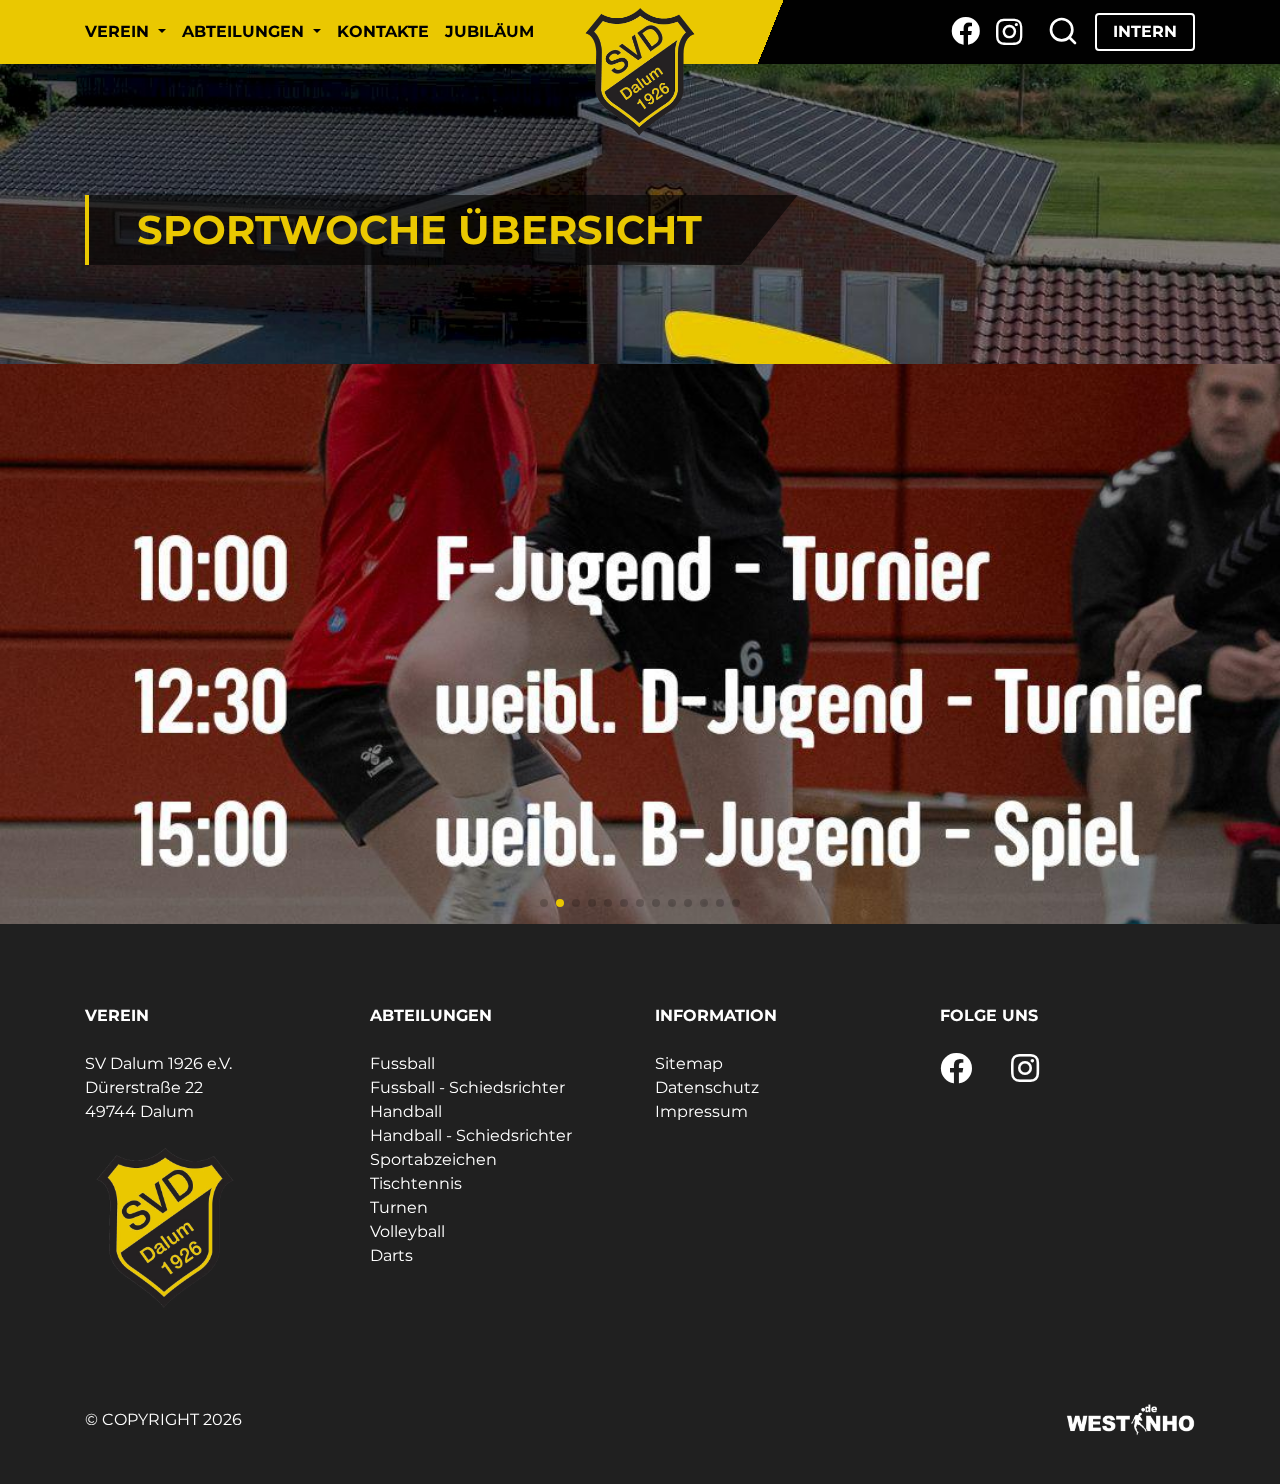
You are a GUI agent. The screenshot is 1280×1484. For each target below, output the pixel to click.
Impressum (701, 1111)
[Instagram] (1009, 32)
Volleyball (407, 1231)
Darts (391, 1255)
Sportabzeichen (433, 1159)
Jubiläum (489, 31)
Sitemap (689, 1063)
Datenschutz (707, 1087)
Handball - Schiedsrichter (471, 1135)
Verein (119, 31)
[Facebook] (965, 32)
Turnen (399, 1207)
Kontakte (383, 31)
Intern (1145, 31)
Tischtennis (416, 1183)
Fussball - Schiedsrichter (467, 1087)
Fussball (402, 1063)
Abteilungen (245, 31)
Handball (406, 1111)
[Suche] (1063, 32)
